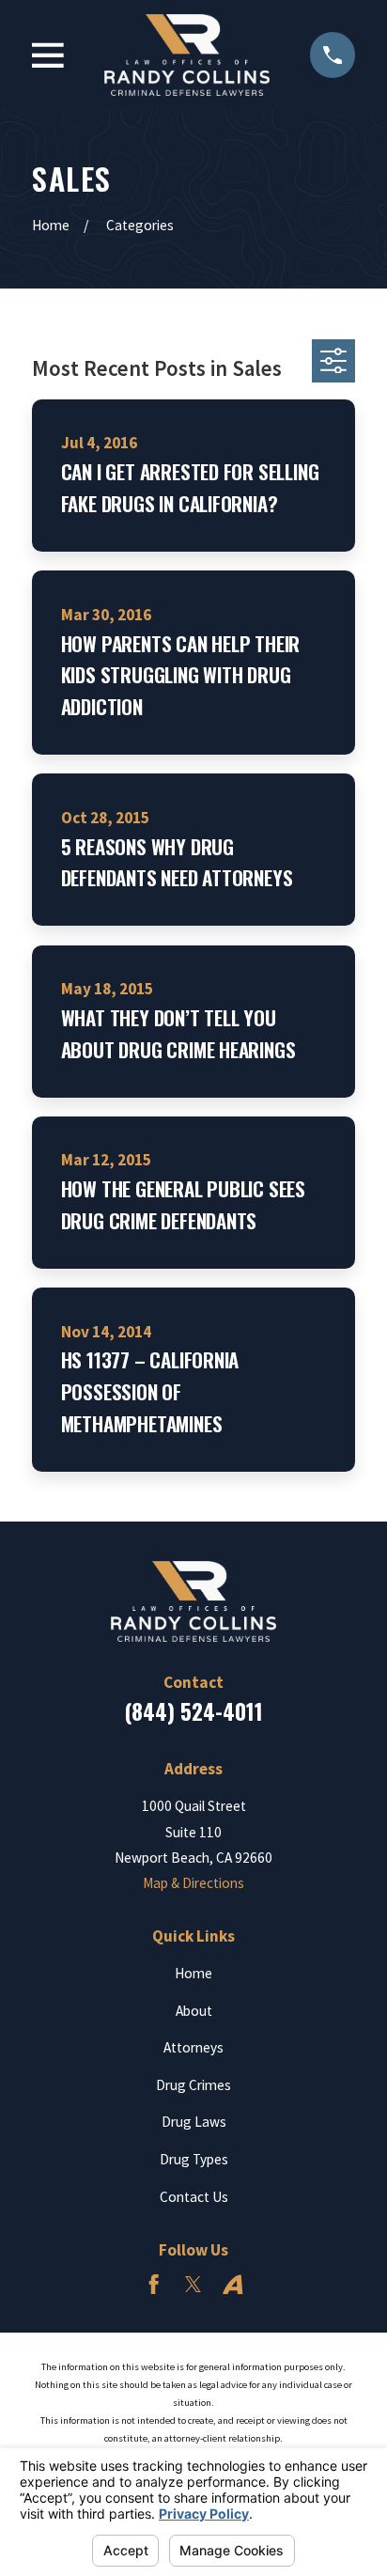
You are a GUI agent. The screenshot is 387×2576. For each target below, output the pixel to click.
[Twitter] (193, 2284)
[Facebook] (154, 2284)
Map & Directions (193, 1883)
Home (193, 1973)
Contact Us (194, 2197)
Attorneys (193, 2047)
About (194, 2011)
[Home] (187, 55)
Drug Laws (194, 2122)
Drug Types (194, 2159)
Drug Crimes (193, 2085)
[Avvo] (232, 2284)
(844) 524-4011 (193, 1711)
